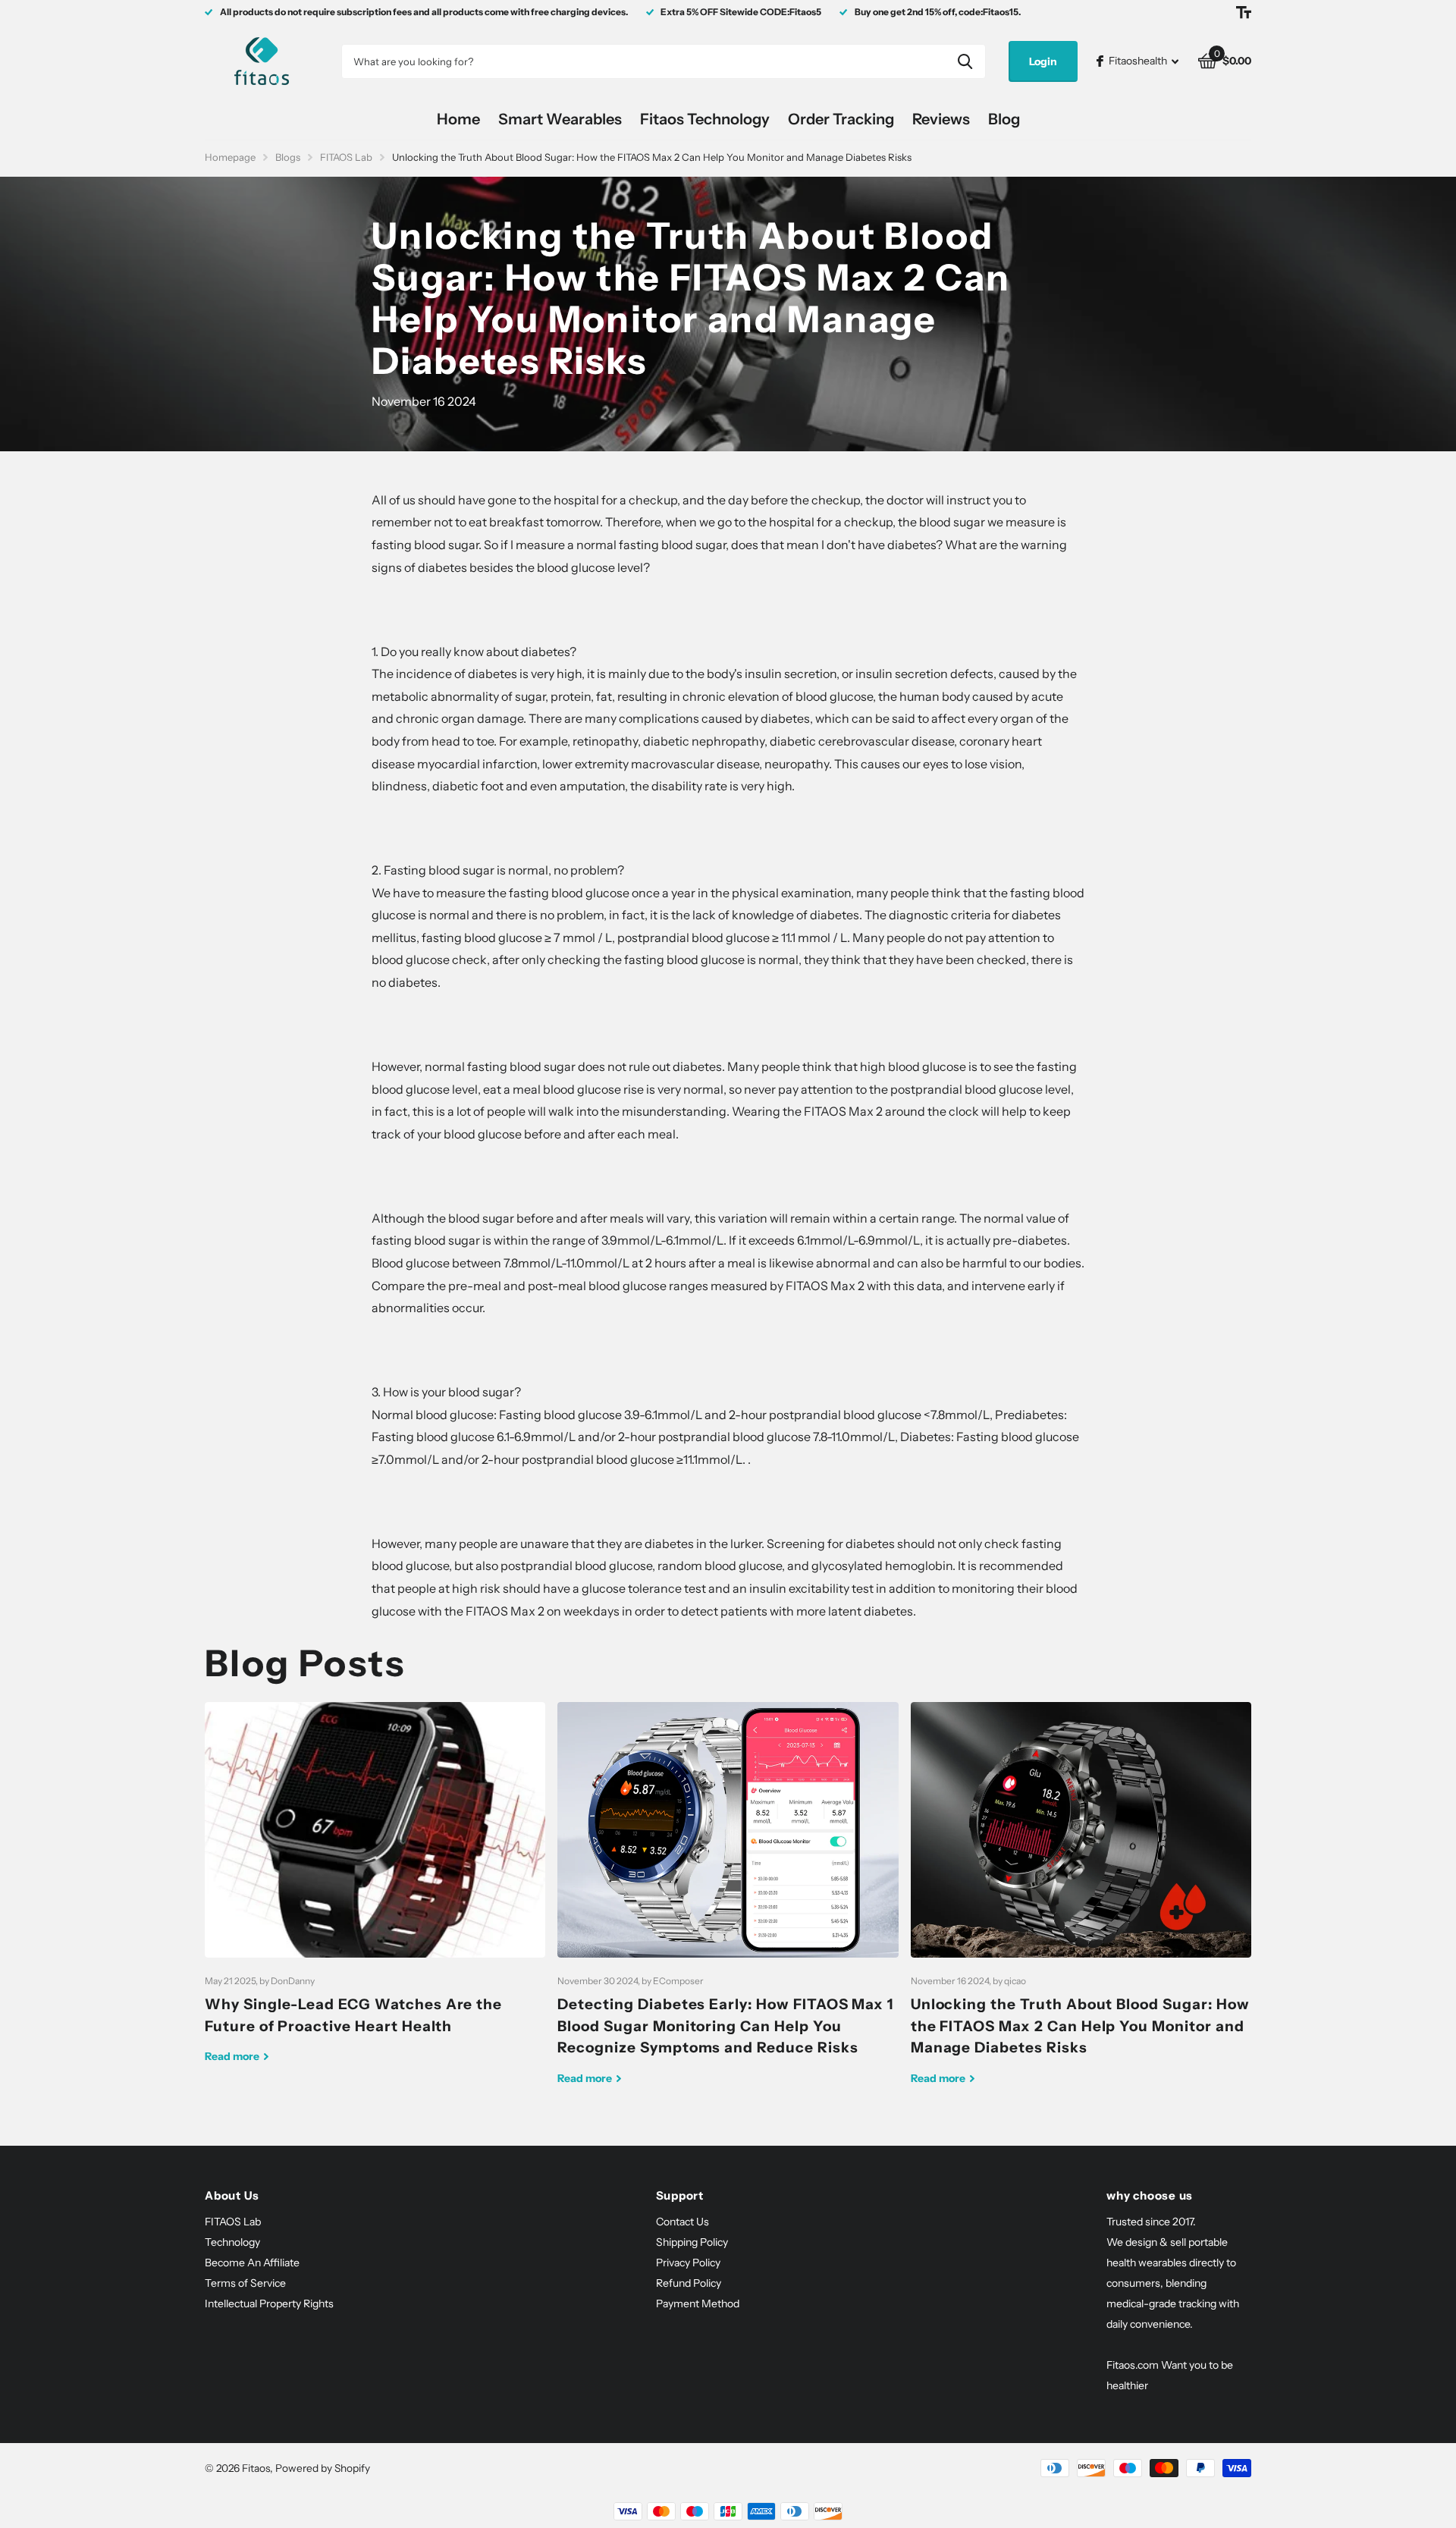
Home (458, 119)
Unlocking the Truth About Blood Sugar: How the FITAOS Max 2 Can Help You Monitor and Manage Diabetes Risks (1081, 1905)
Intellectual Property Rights (269, 2303)
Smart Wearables (560, 119)
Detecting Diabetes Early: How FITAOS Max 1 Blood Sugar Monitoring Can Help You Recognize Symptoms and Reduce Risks (728, 1905)
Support (680, 2195)
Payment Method (698, 2303)
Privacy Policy (688, 2263)
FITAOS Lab (346, 157)
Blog (1004, 119)
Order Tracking (841, 119)
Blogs (288, 157)
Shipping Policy (692, 2242)
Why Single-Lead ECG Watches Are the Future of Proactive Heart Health (375, 1894)
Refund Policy (689, 2283)
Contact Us (682, 2222)
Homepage (230, 157)
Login (1043, 61)
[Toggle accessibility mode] (1244, 12)
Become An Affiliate (252, 2263)
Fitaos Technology (705, 119)
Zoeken (965, 61)
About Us (232, 2195)
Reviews (941, 119)
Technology (232, 2242)
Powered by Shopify (323, 2468)
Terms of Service (245, 2283)
